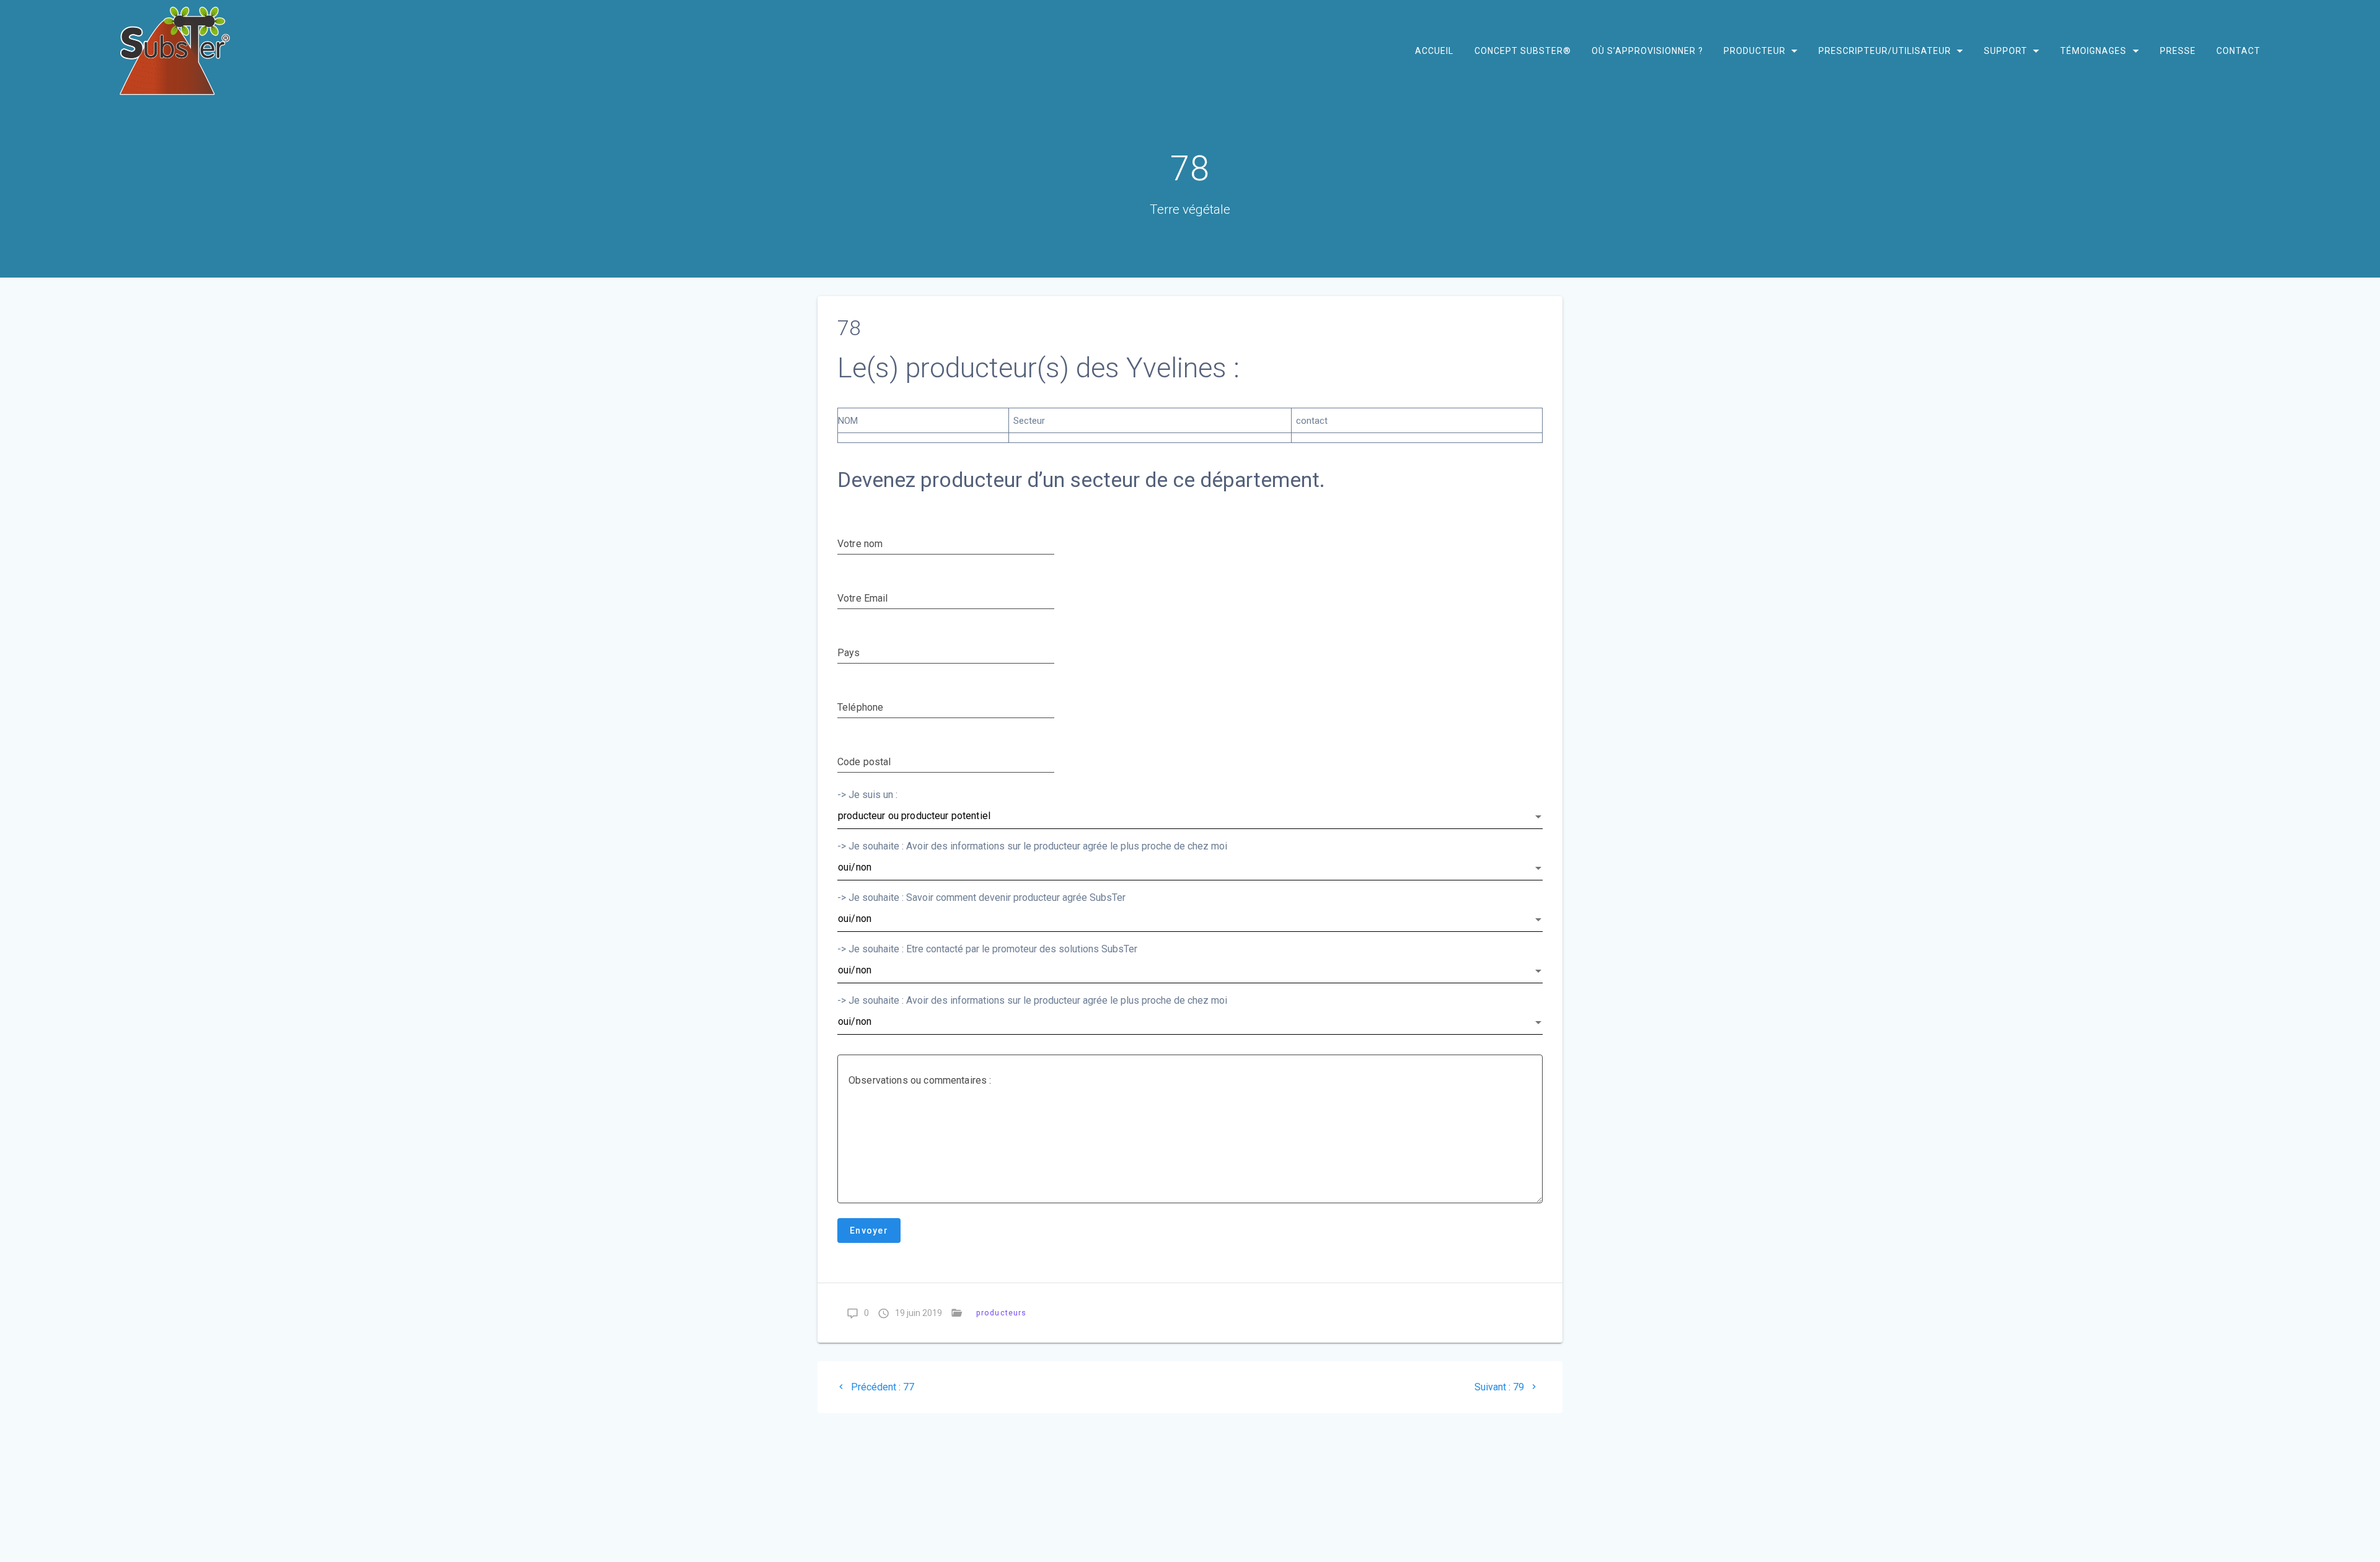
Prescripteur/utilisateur (1885, 51)
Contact (2238, 51)
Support (2006, 51)
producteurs (1001, 1313)
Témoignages (2093, 51)
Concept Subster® (1522, 51)
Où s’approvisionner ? (1647, 51)
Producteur (1754, 51)
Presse (2177, 51)
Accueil (1434, 51)
